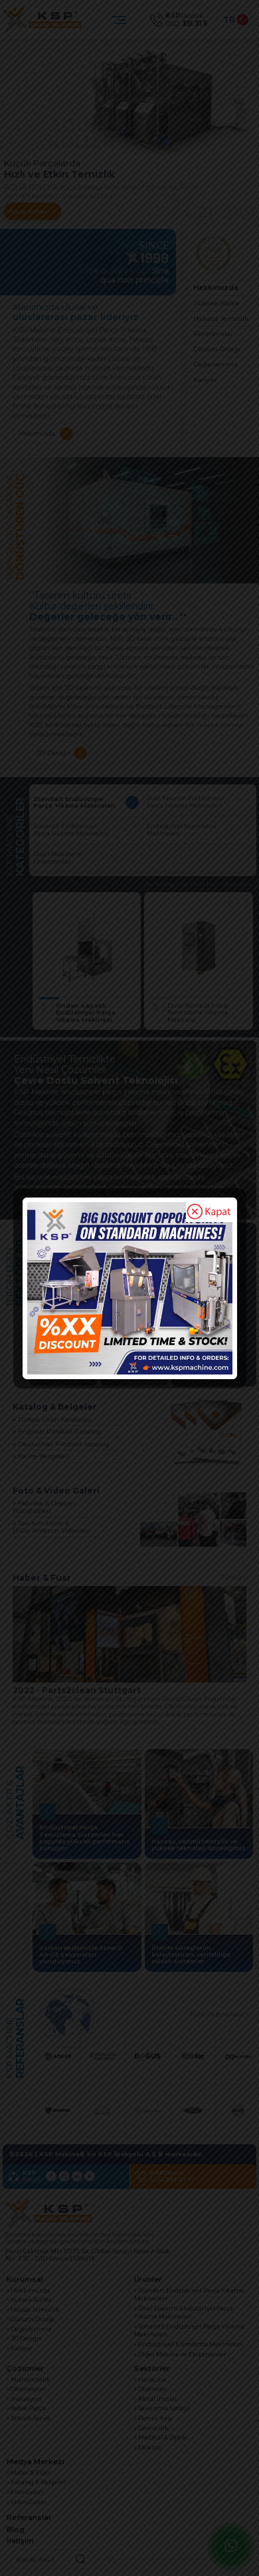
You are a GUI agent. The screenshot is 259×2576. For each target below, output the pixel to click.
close (209, 1212)
